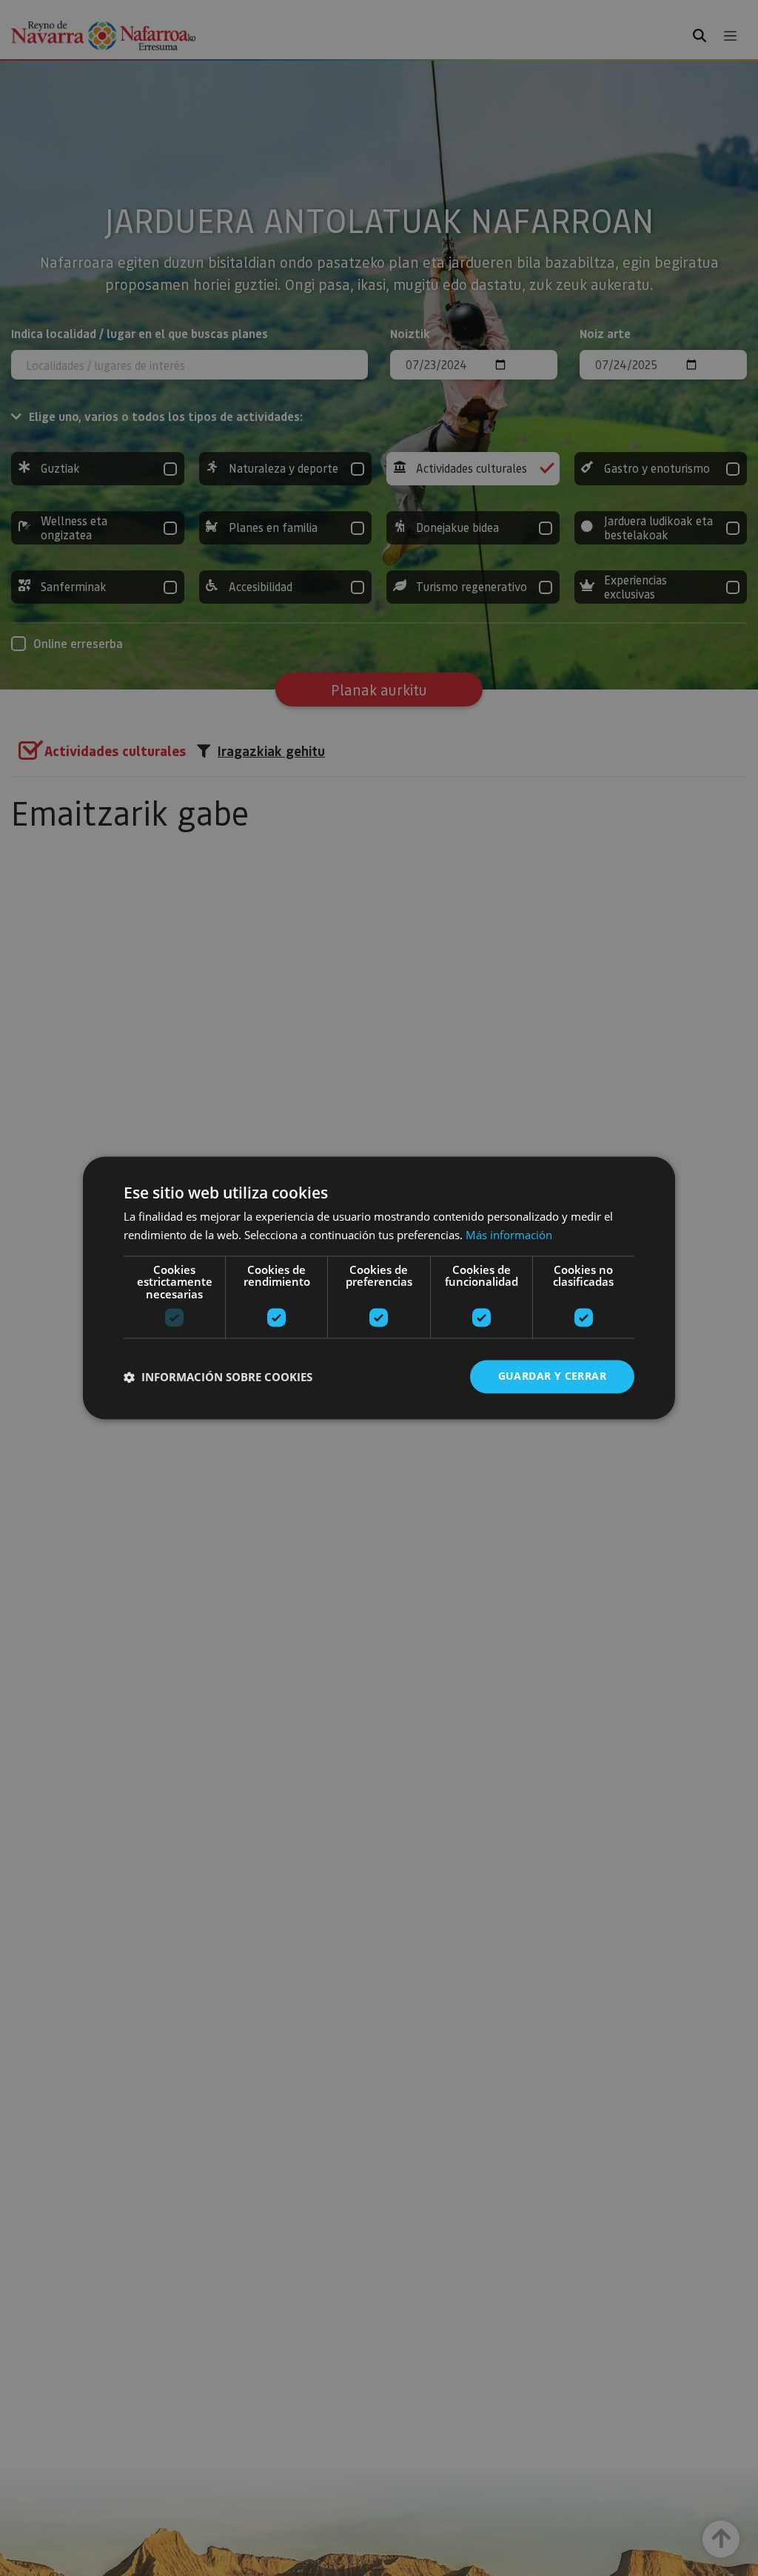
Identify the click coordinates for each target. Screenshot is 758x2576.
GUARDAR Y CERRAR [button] (552, 1376)
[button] (218, 1377)
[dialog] (379, 1288)
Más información (509, 1235)
